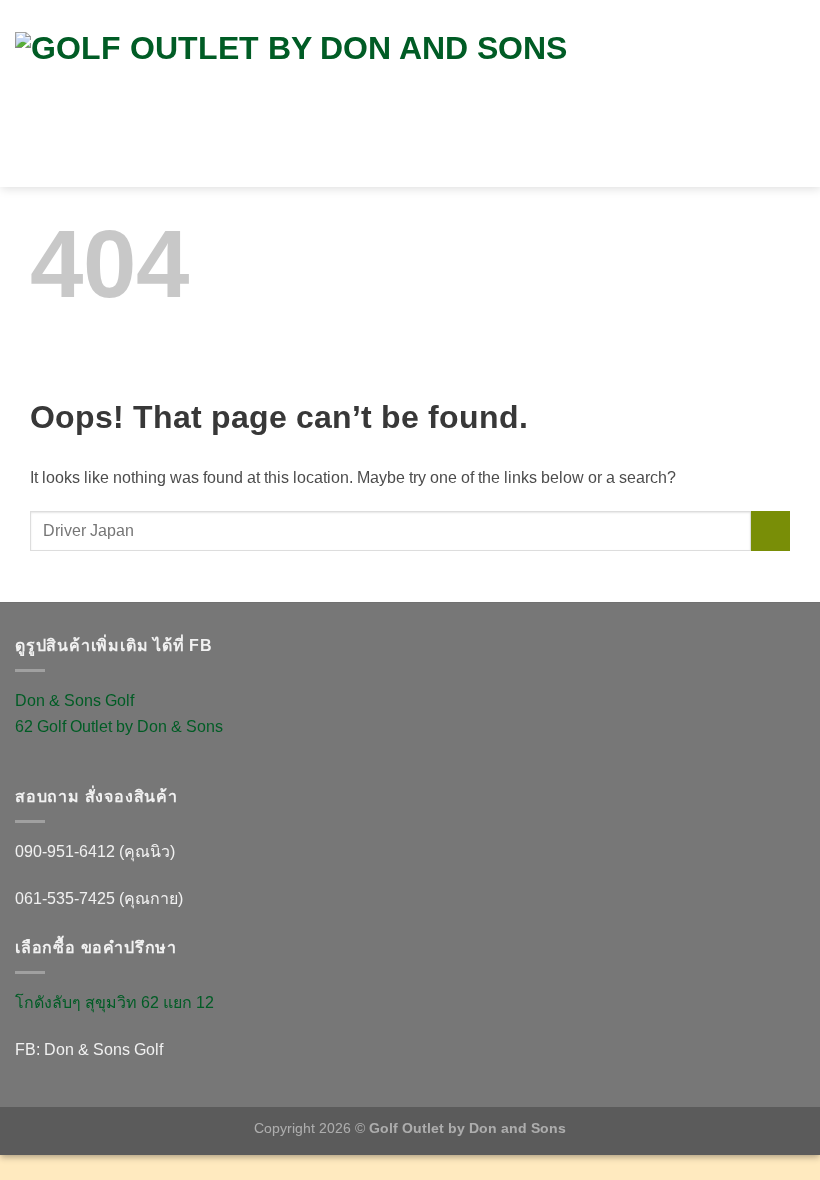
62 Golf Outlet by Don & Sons (119, 726)
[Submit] (770, 530)
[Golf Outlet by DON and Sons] (365, 94)
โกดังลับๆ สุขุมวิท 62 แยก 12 (114, 1002)
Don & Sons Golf (74, 700)
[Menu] (787, 113)
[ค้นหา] (776, 68)
